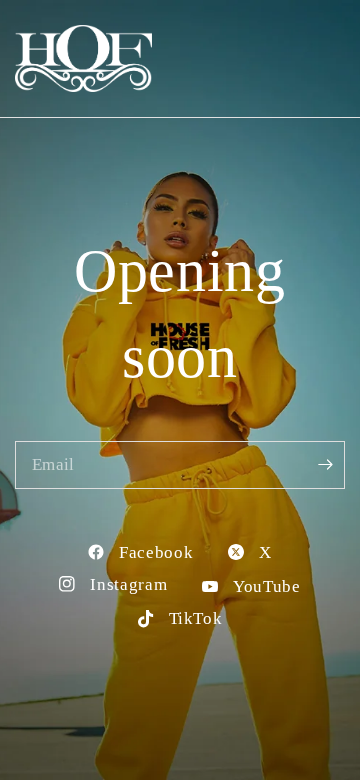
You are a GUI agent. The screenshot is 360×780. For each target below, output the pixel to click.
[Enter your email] (325, 465)
